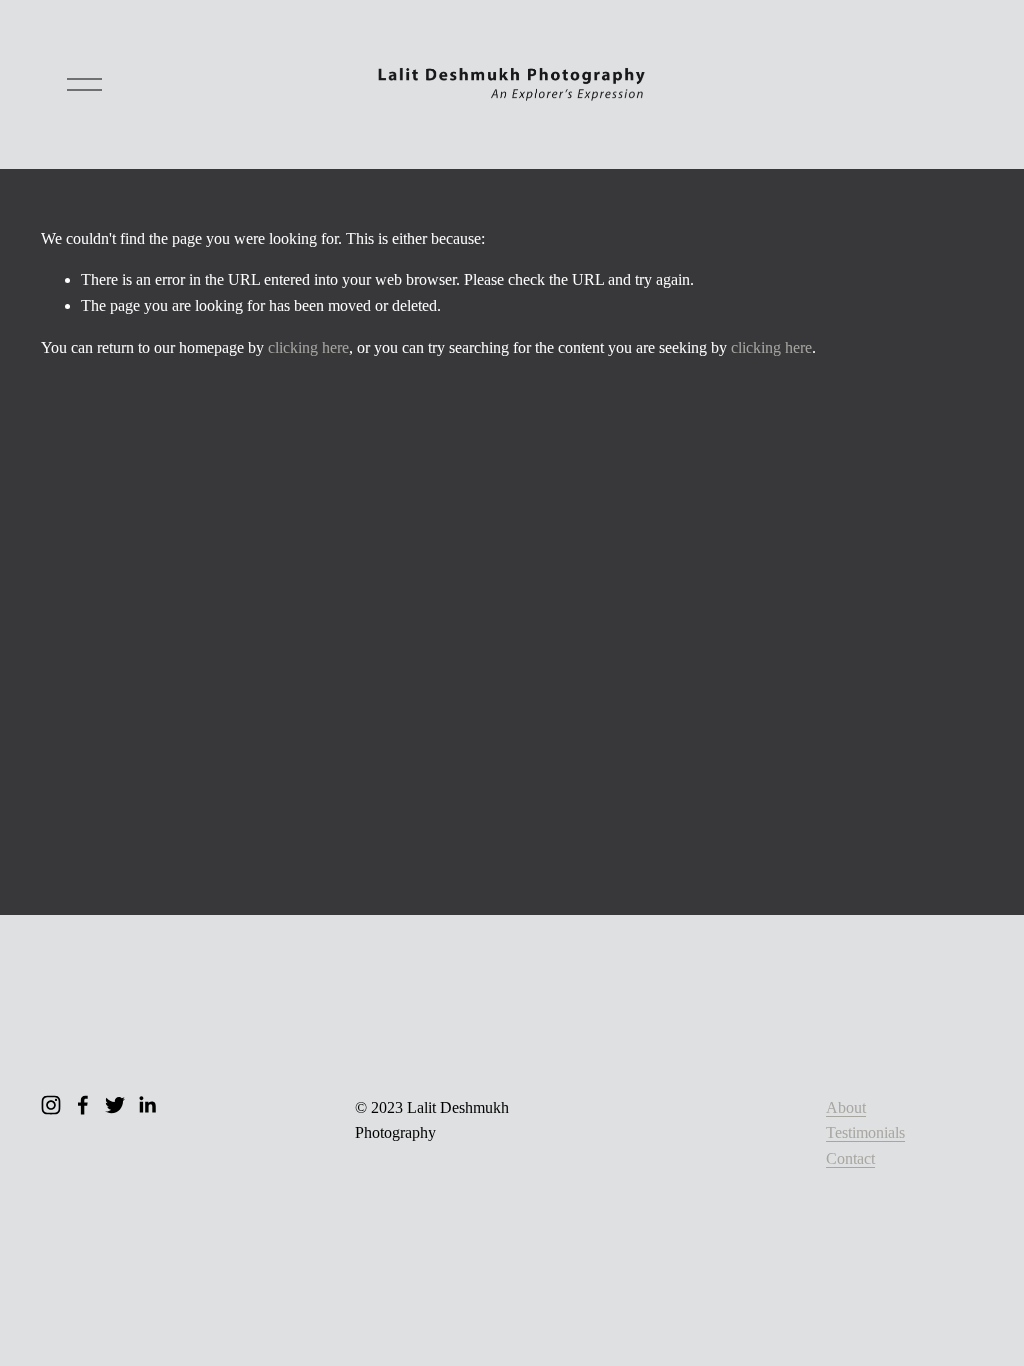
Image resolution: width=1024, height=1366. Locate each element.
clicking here (308, 347)
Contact (850, 1158)
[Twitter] (115, 1105)
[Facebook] (83, 1105)
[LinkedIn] (147, 1105)
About (846, 1107)
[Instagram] (51, 1105)
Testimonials (865, 1132)
